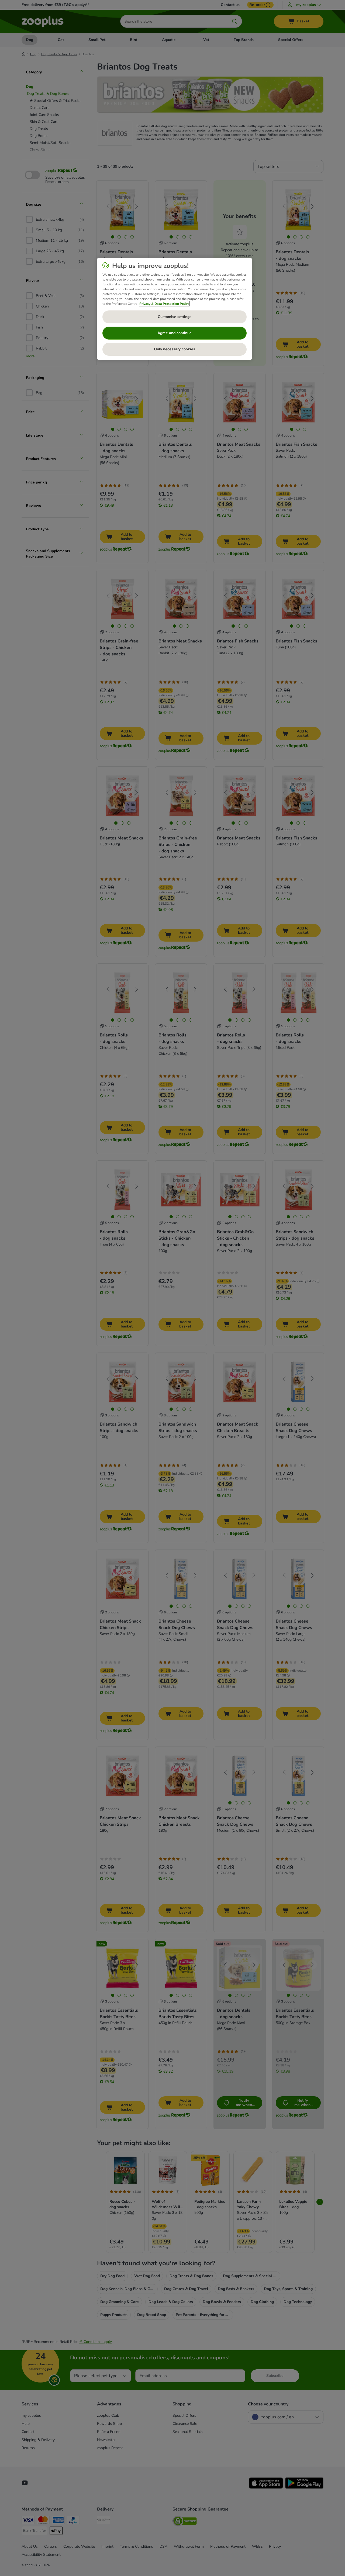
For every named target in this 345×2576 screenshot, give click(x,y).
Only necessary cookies (175, 349)
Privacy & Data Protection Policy (164, 304)
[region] (175, 309)
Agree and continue (175, 333)
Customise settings (175, 317)
